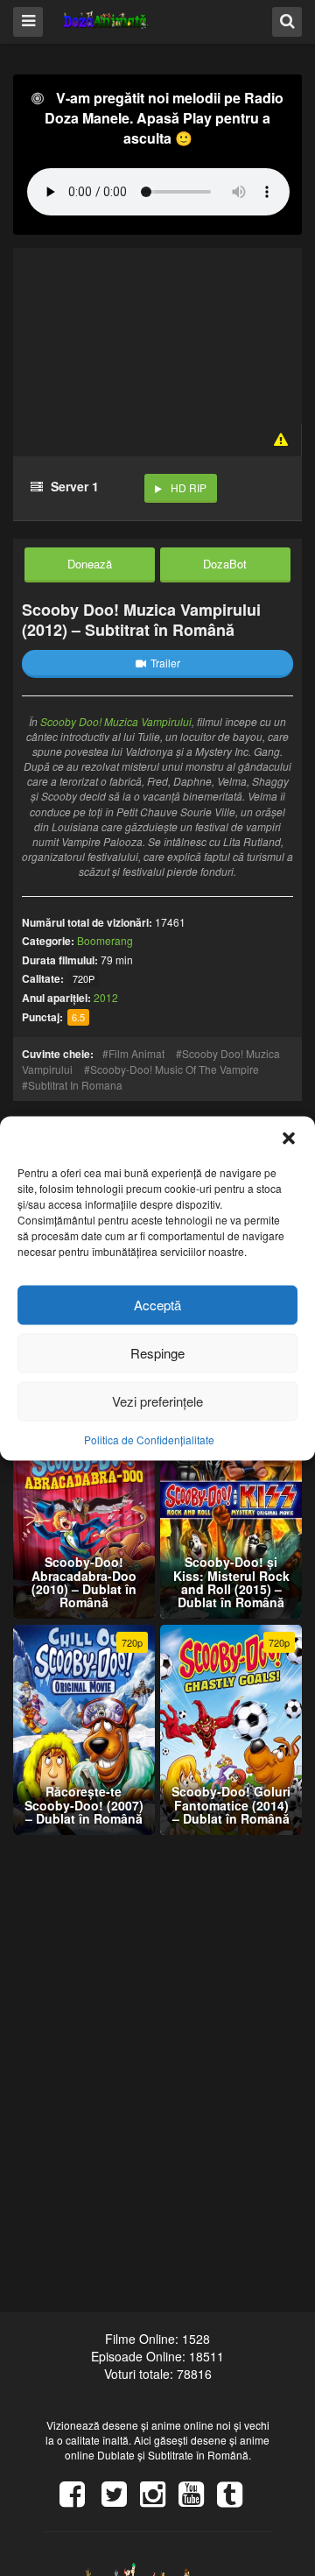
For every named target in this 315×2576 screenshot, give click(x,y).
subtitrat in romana (75, 1085)
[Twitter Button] (121, 2500)
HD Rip (189, 487)
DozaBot (225, 564)
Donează (90, 564)
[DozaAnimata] (106, 21)
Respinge (157, 1353)
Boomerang (105, 940)
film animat (136, 1053)
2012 (106, 997)
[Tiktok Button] (236, 2500)
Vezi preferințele (157, 1401)
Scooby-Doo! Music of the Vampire (175, 1069)
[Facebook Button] (79, 2500)
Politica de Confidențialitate (149, 1439)
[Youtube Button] (198, 2500)
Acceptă (157, 1305)
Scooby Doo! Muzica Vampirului (116, 721)
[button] (289, 1138)
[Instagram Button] (159, 2500)
